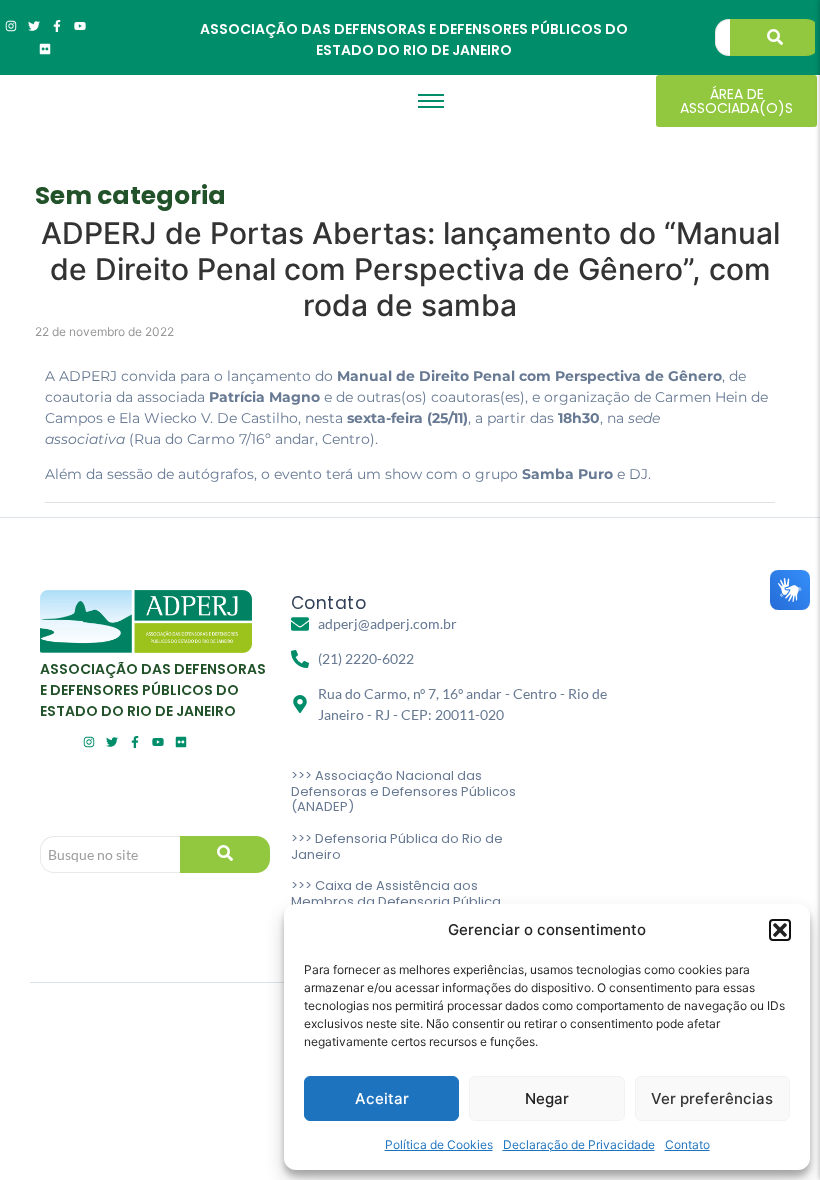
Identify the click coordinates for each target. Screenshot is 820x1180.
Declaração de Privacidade (579, 1144)
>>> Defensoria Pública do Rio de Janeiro (397, 846)
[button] (780, 930)
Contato (687, 1144)
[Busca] (775, 37)
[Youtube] (80, 26)
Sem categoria (130, 195)
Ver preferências (712, 1098)
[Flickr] (45, 49)
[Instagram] (11, 26)
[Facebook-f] (57, 26)
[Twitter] (34, 26)
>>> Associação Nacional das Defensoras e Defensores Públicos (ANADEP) (403, 791)
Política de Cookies (439, 1144)
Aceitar (382, 1098)
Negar (547, 1098)
